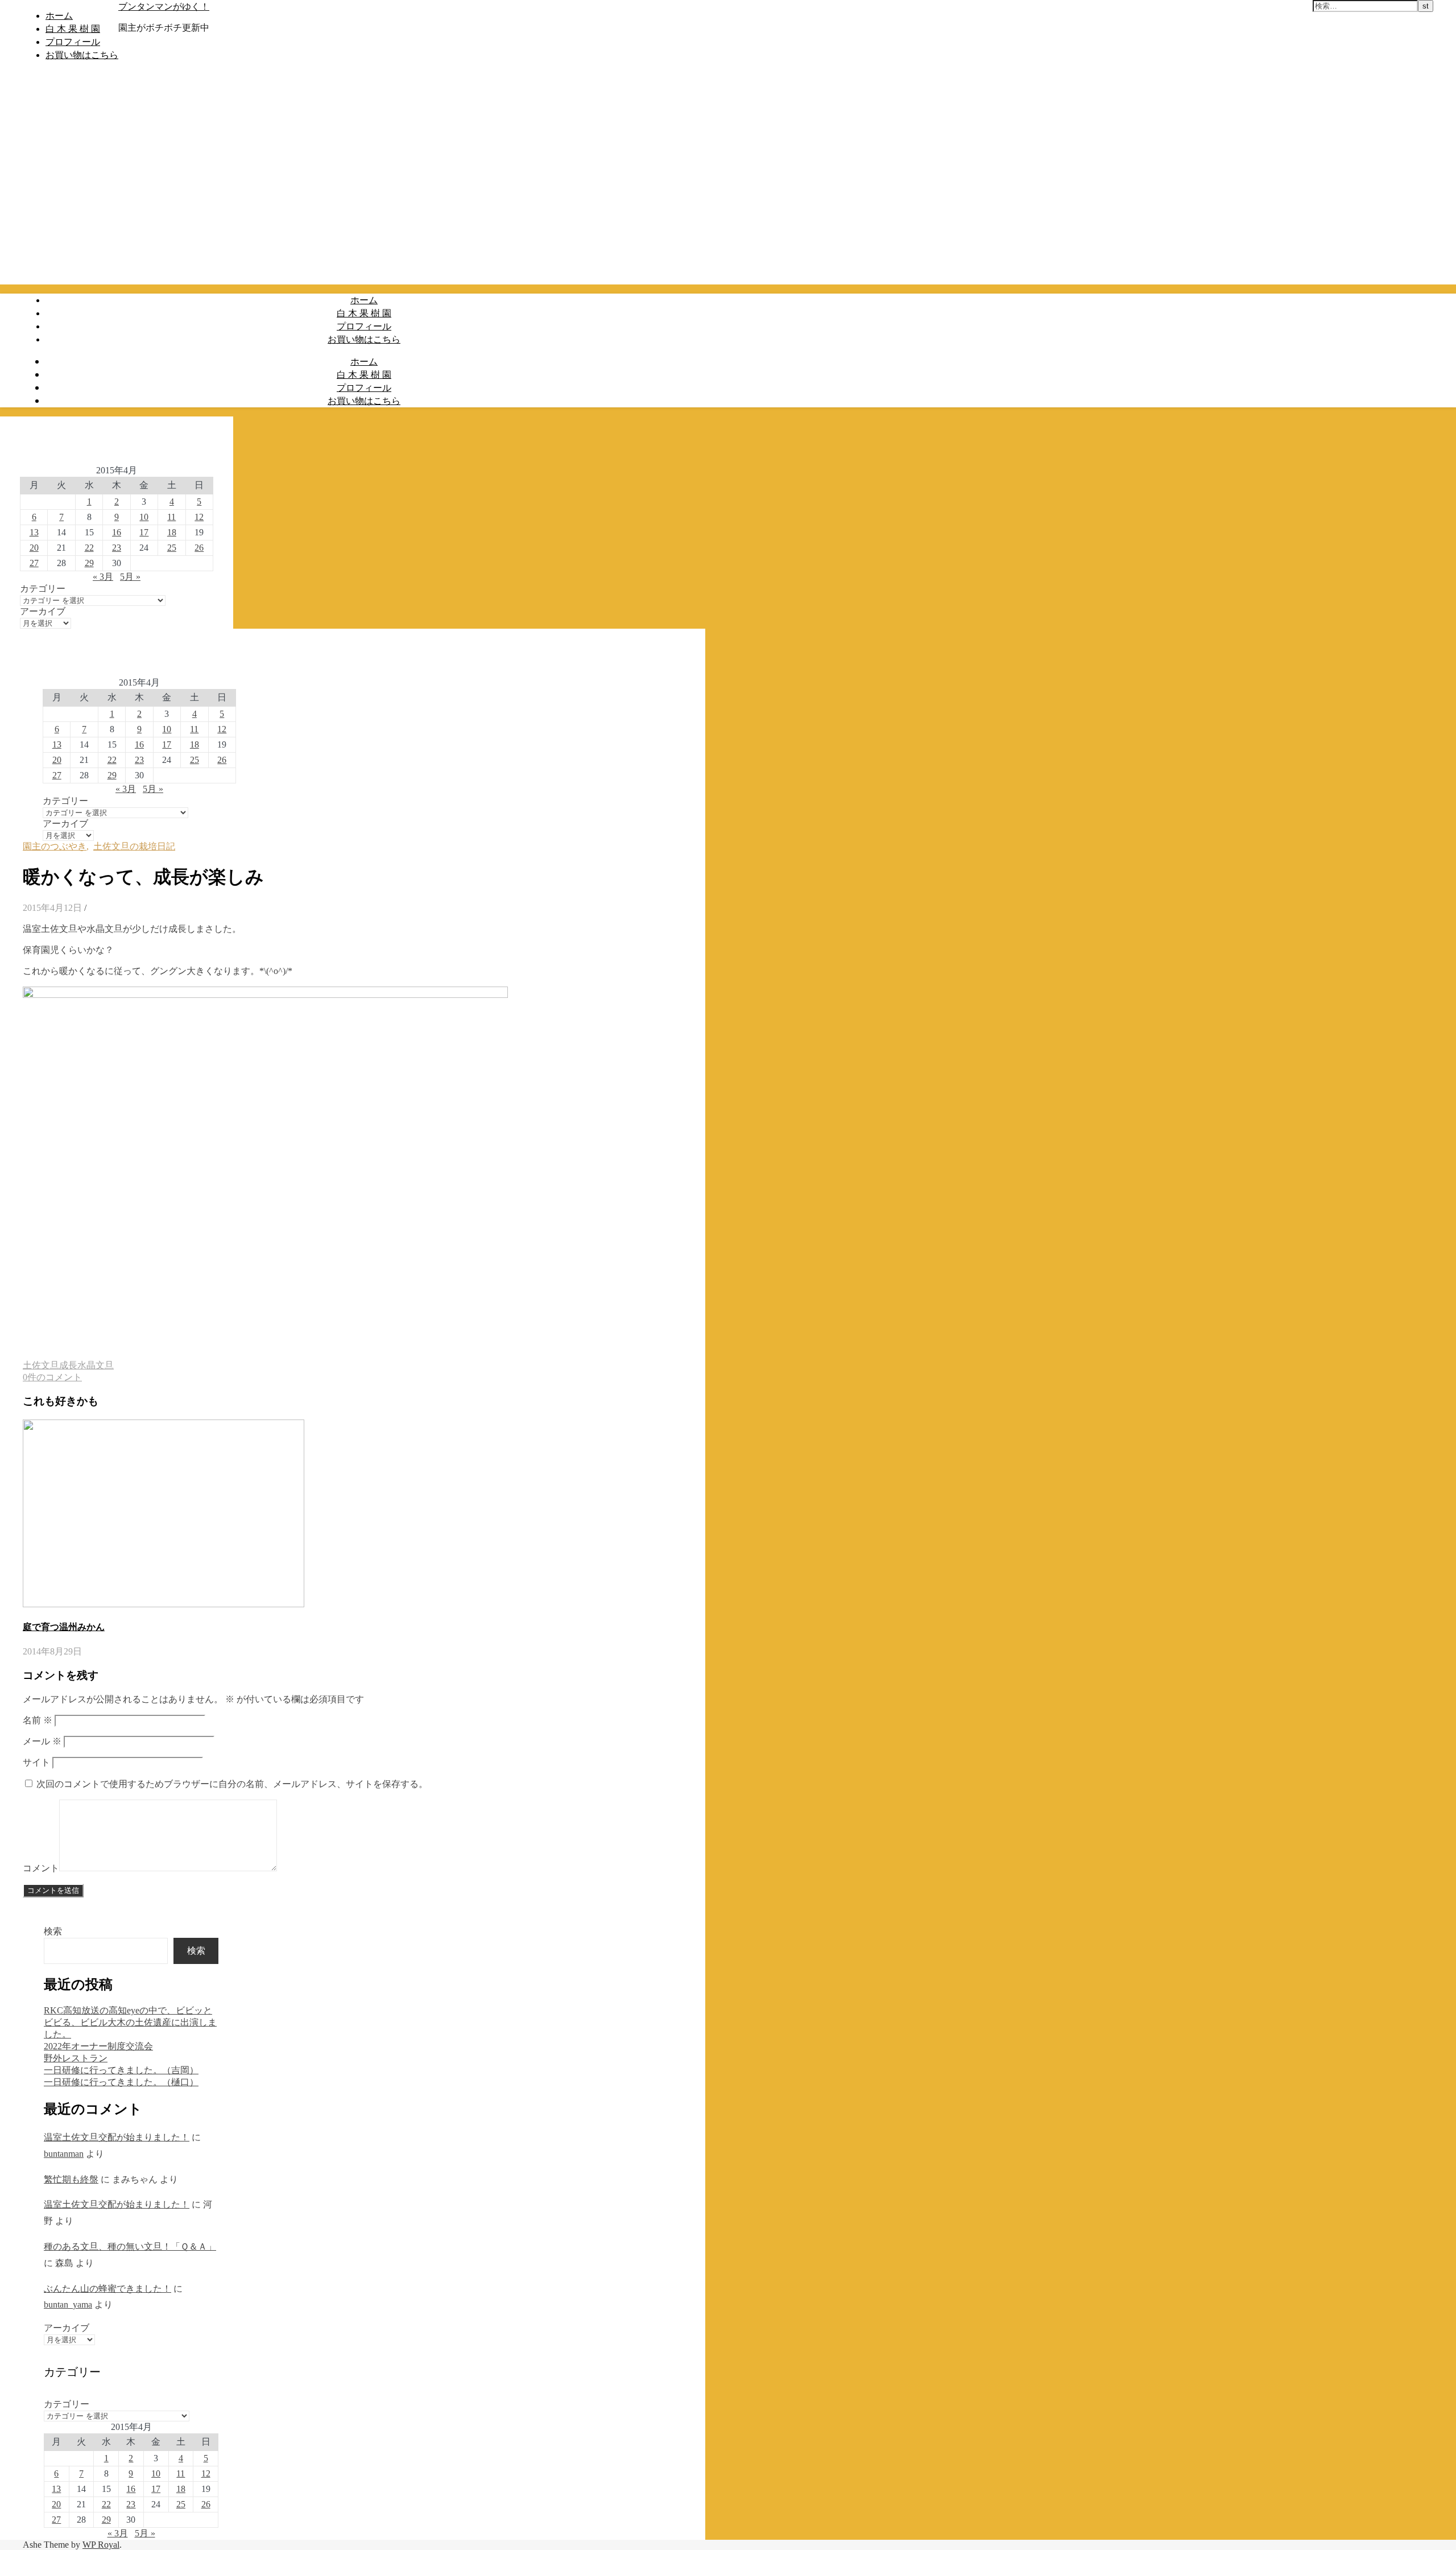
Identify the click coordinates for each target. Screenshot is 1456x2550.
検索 (53, 1931)
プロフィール (73, 42)
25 (172, 548)
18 (172, 532)
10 (144, 517)
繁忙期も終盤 (71, 2179)
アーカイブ (43, 611)
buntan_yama (68, 2305)
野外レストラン (76, 2058)
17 (144, 532)
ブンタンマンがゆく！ (164, 6)
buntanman (64, 2154)
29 (89, 563)
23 (117, 548)
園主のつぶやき (55, 846)
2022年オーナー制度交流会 (98, 2046)
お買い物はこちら (82, 55)
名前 (38, 1720)
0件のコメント (52, 1377)
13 (34, 532)
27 (34, 563)
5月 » (130, 577)
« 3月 (103, 577)
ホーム (59, 15)
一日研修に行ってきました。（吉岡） (121, 2070)
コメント (41, 1868)
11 (171, 517)
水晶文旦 (96, 1365)
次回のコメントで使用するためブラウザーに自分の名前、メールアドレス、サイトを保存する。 (232, 1784)
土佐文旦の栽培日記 (134, 846)
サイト (36, 1762)
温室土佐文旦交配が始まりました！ (117, 2137)
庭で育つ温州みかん (64, 1627)
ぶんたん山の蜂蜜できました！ (107, 2289)
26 (199, 548)
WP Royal (101, 2545)
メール (42, 1741)
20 (34, 548)
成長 (68, 1365)
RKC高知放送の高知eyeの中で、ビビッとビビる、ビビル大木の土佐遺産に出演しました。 (130, 2022)
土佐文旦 (41, 1365)
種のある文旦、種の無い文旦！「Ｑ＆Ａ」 (130, 2246)
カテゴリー (43, 589)
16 (117, 532)
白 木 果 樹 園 (73, 28)
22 (89, 548)
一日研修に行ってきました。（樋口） (121, 2082)
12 (199, 517)
